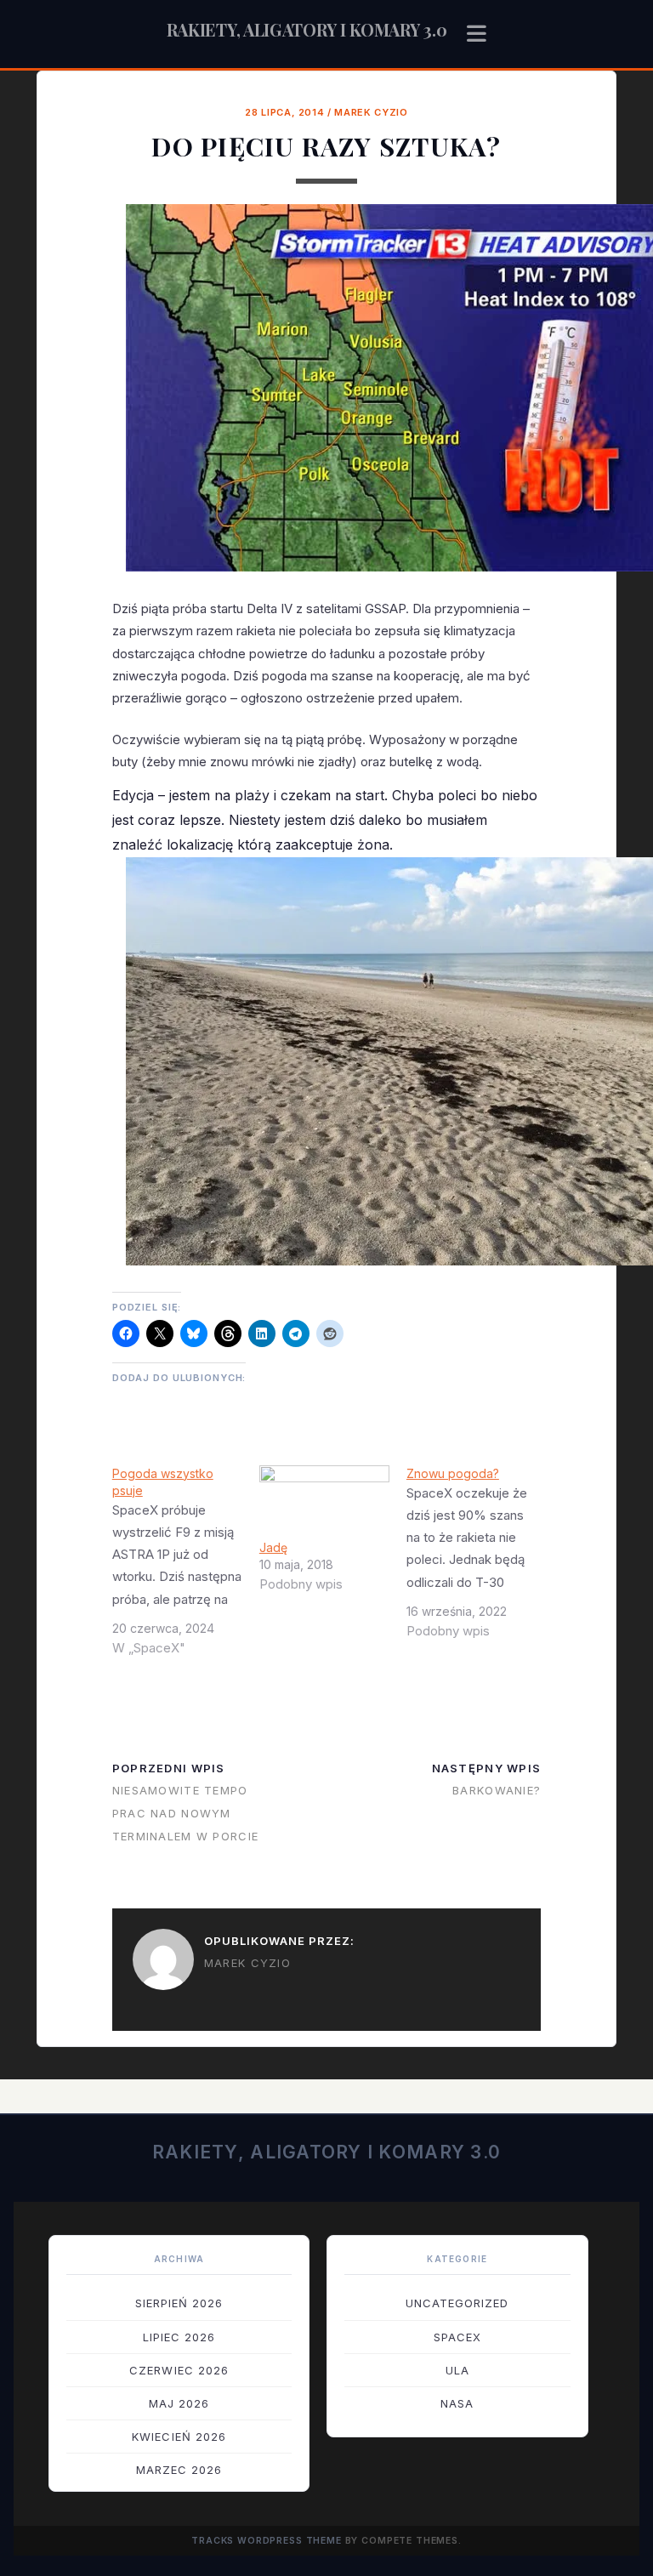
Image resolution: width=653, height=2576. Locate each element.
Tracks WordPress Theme (267, 2541)
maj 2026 (179, 2403)
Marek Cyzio (371, 112)
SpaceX (457, 2337)
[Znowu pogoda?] (480, 1559)
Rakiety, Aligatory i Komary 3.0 (307, 29)
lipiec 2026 (179, 2337)
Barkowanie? (497, 1790)
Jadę (273, 1547)
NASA (457, 2403)
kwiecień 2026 (179, 2437)
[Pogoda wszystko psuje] (186, 1567)
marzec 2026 (179, 2470)
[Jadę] (324, 1502)
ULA (457, 2370)
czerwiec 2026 (179, 2370)
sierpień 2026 (179, 2303)
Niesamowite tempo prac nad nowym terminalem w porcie (185, 1813)
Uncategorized (457, 2303)
